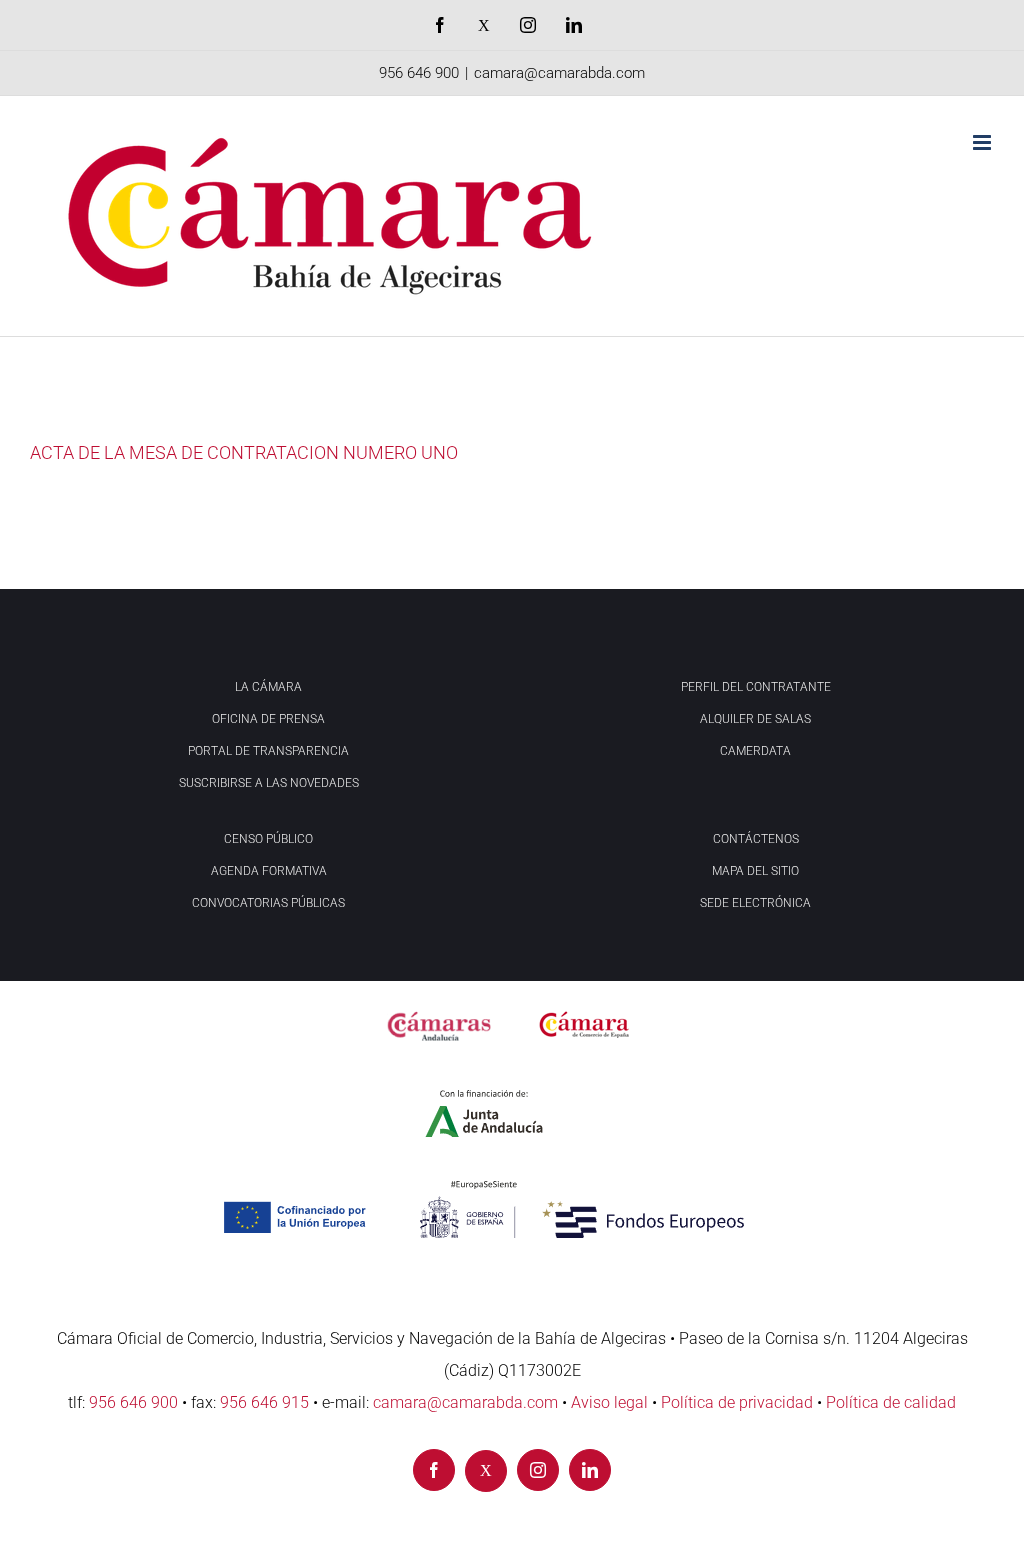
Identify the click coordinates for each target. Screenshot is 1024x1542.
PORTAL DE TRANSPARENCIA (268, 751)
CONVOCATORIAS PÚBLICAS (268, 903)
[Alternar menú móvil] (983, 142)
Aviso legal (609, 1402)
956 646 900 (419, 73)
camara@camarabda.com (559, 73)
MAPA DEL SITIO (755, 871)
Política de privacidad (737, 1402)
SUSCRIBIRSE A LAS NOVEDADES (269, 783)
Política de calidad (891, 1402)
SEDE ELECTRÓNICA (755, 903)
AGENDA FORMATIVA (269, 871)
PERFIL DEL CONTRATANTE (756, 687)
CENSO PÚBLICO (268, 839)
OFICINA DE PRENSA (268, 719)
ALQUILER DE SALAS (755, 719)
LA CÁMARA (268, 687)
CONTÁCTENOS (756, 839)
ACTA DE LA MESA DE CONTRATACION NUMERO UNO (244, 452)
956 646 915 (264, 1402)
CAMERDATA (755, 751)
